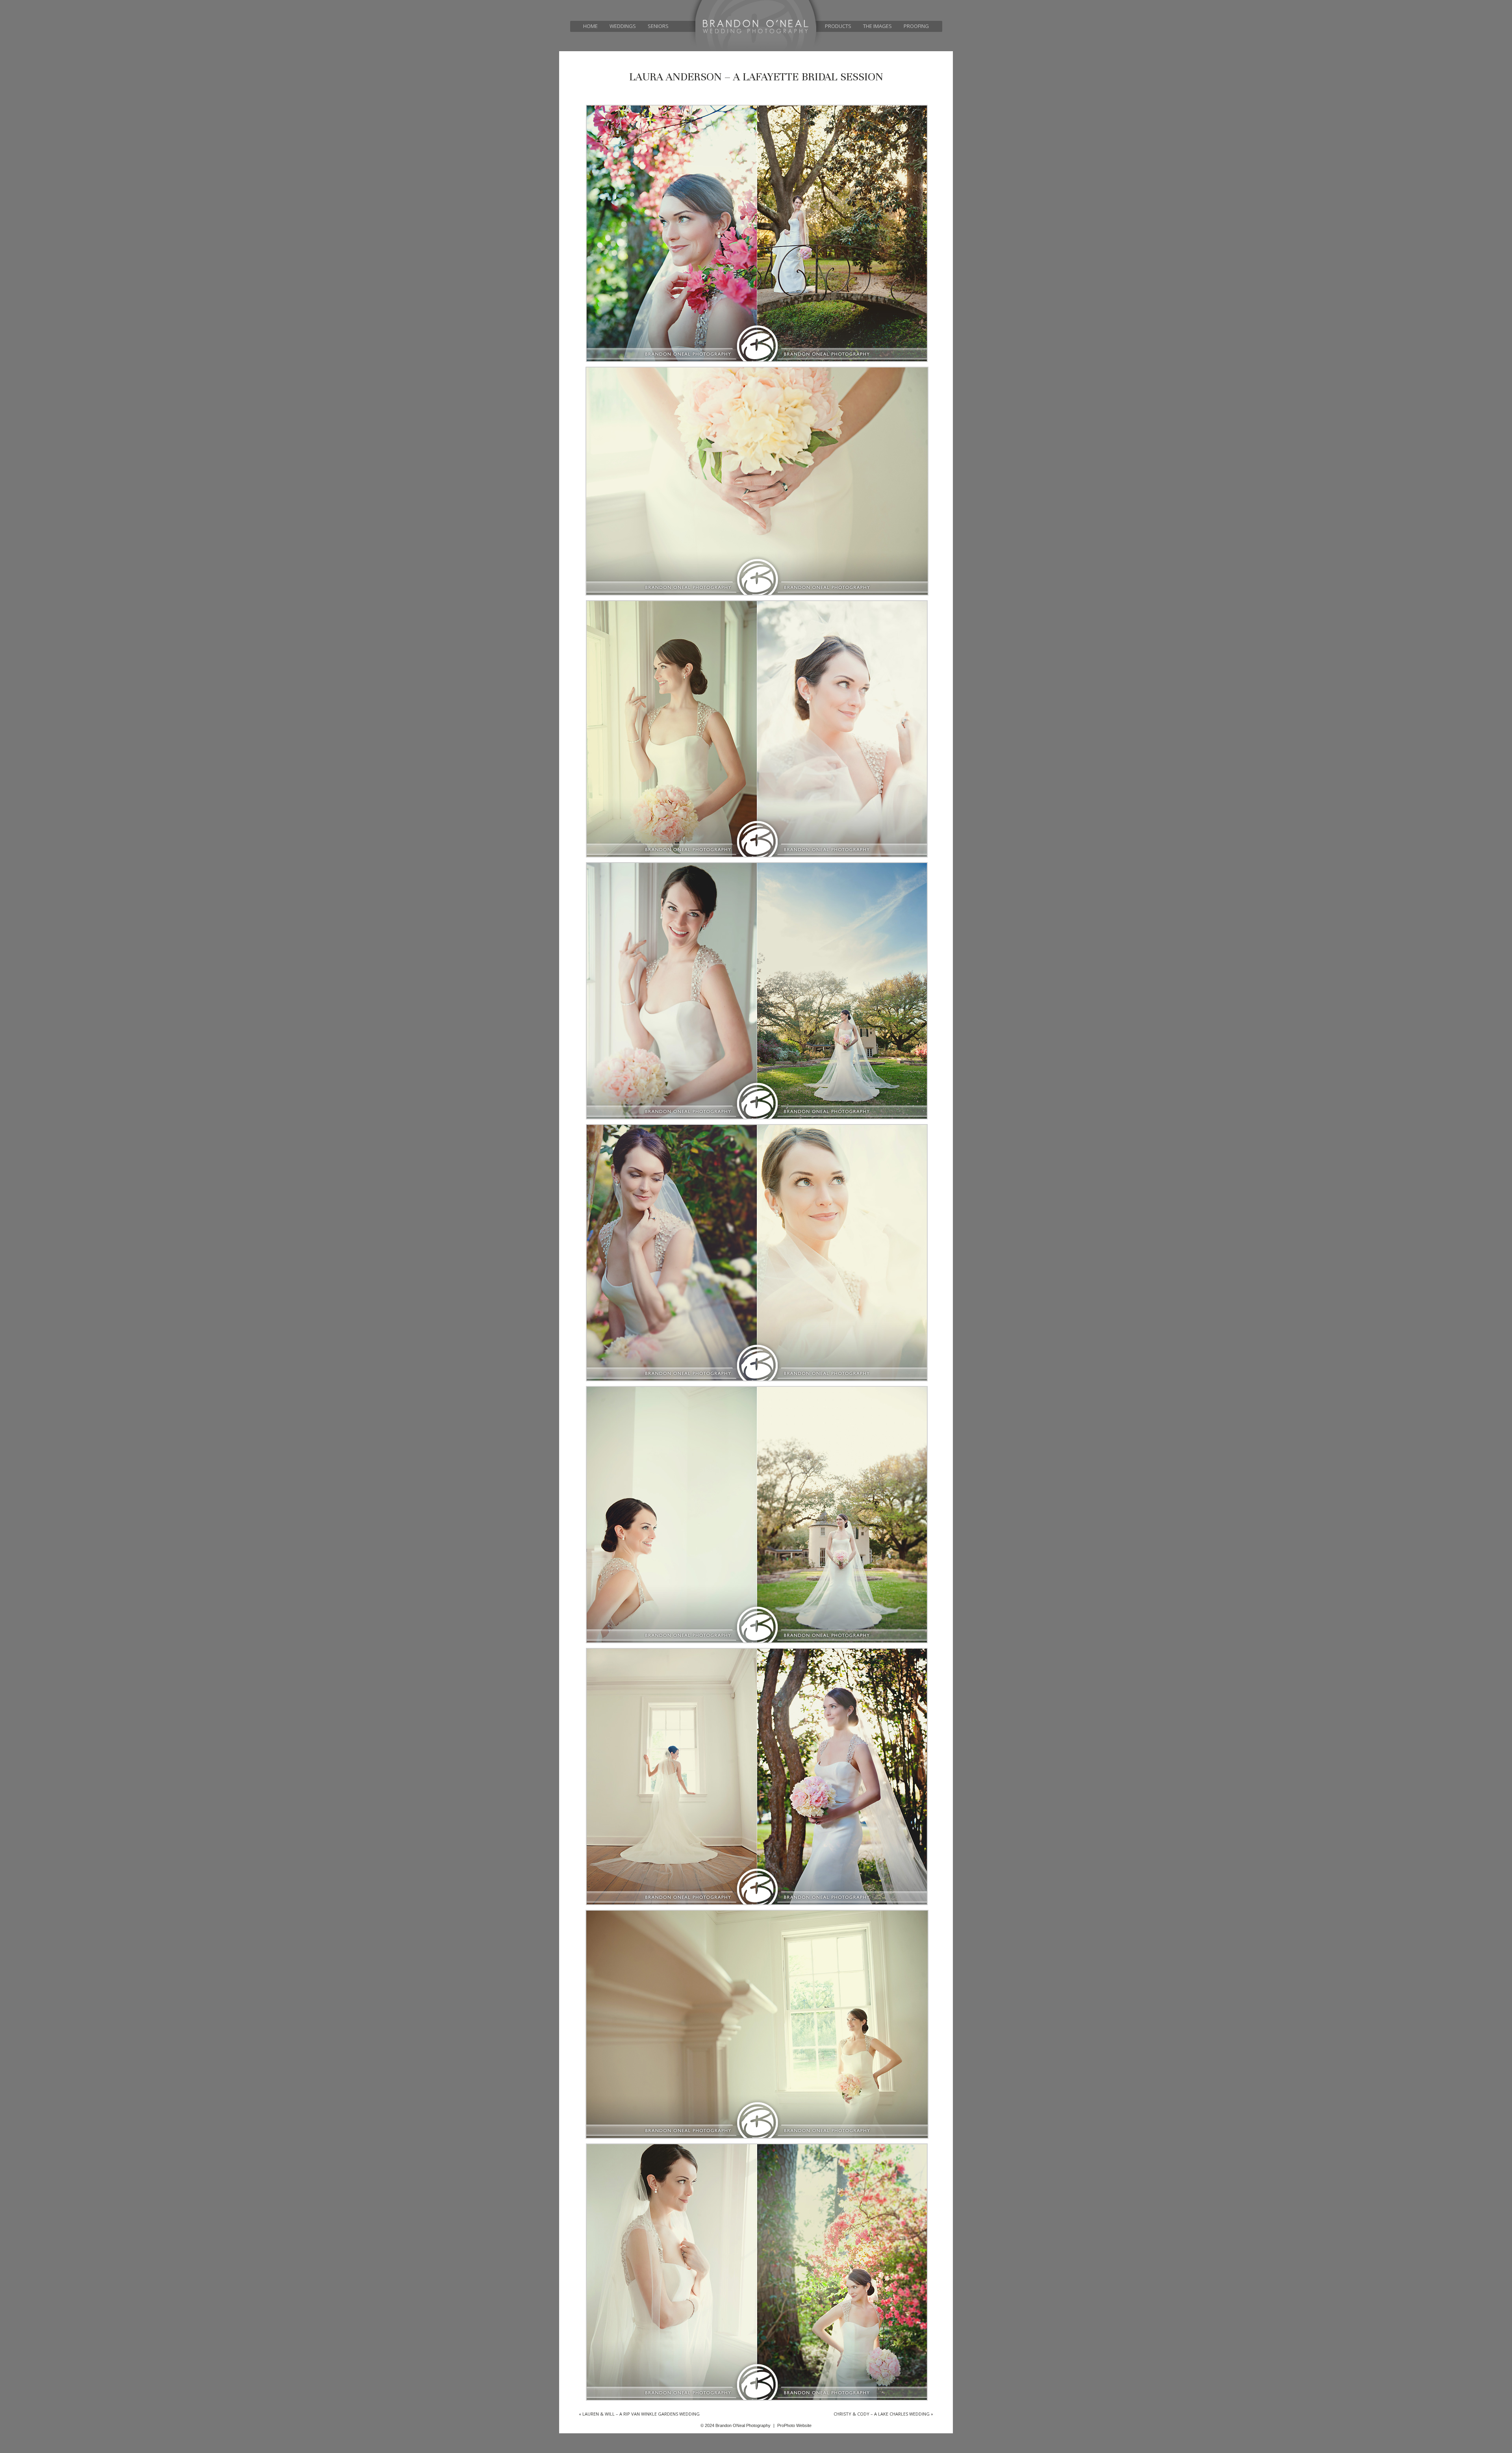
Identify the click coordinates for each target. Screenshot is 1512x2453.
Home (590, 26)
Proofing (916, 26)
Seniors (658, 26)
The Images (877, 26)
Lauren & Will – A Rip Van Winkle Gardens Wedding (639, 2414)
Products (838, 26)
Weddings (623, 26)
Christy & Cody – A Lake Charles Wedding (883, 2414)
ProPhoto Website (794, 2425)
